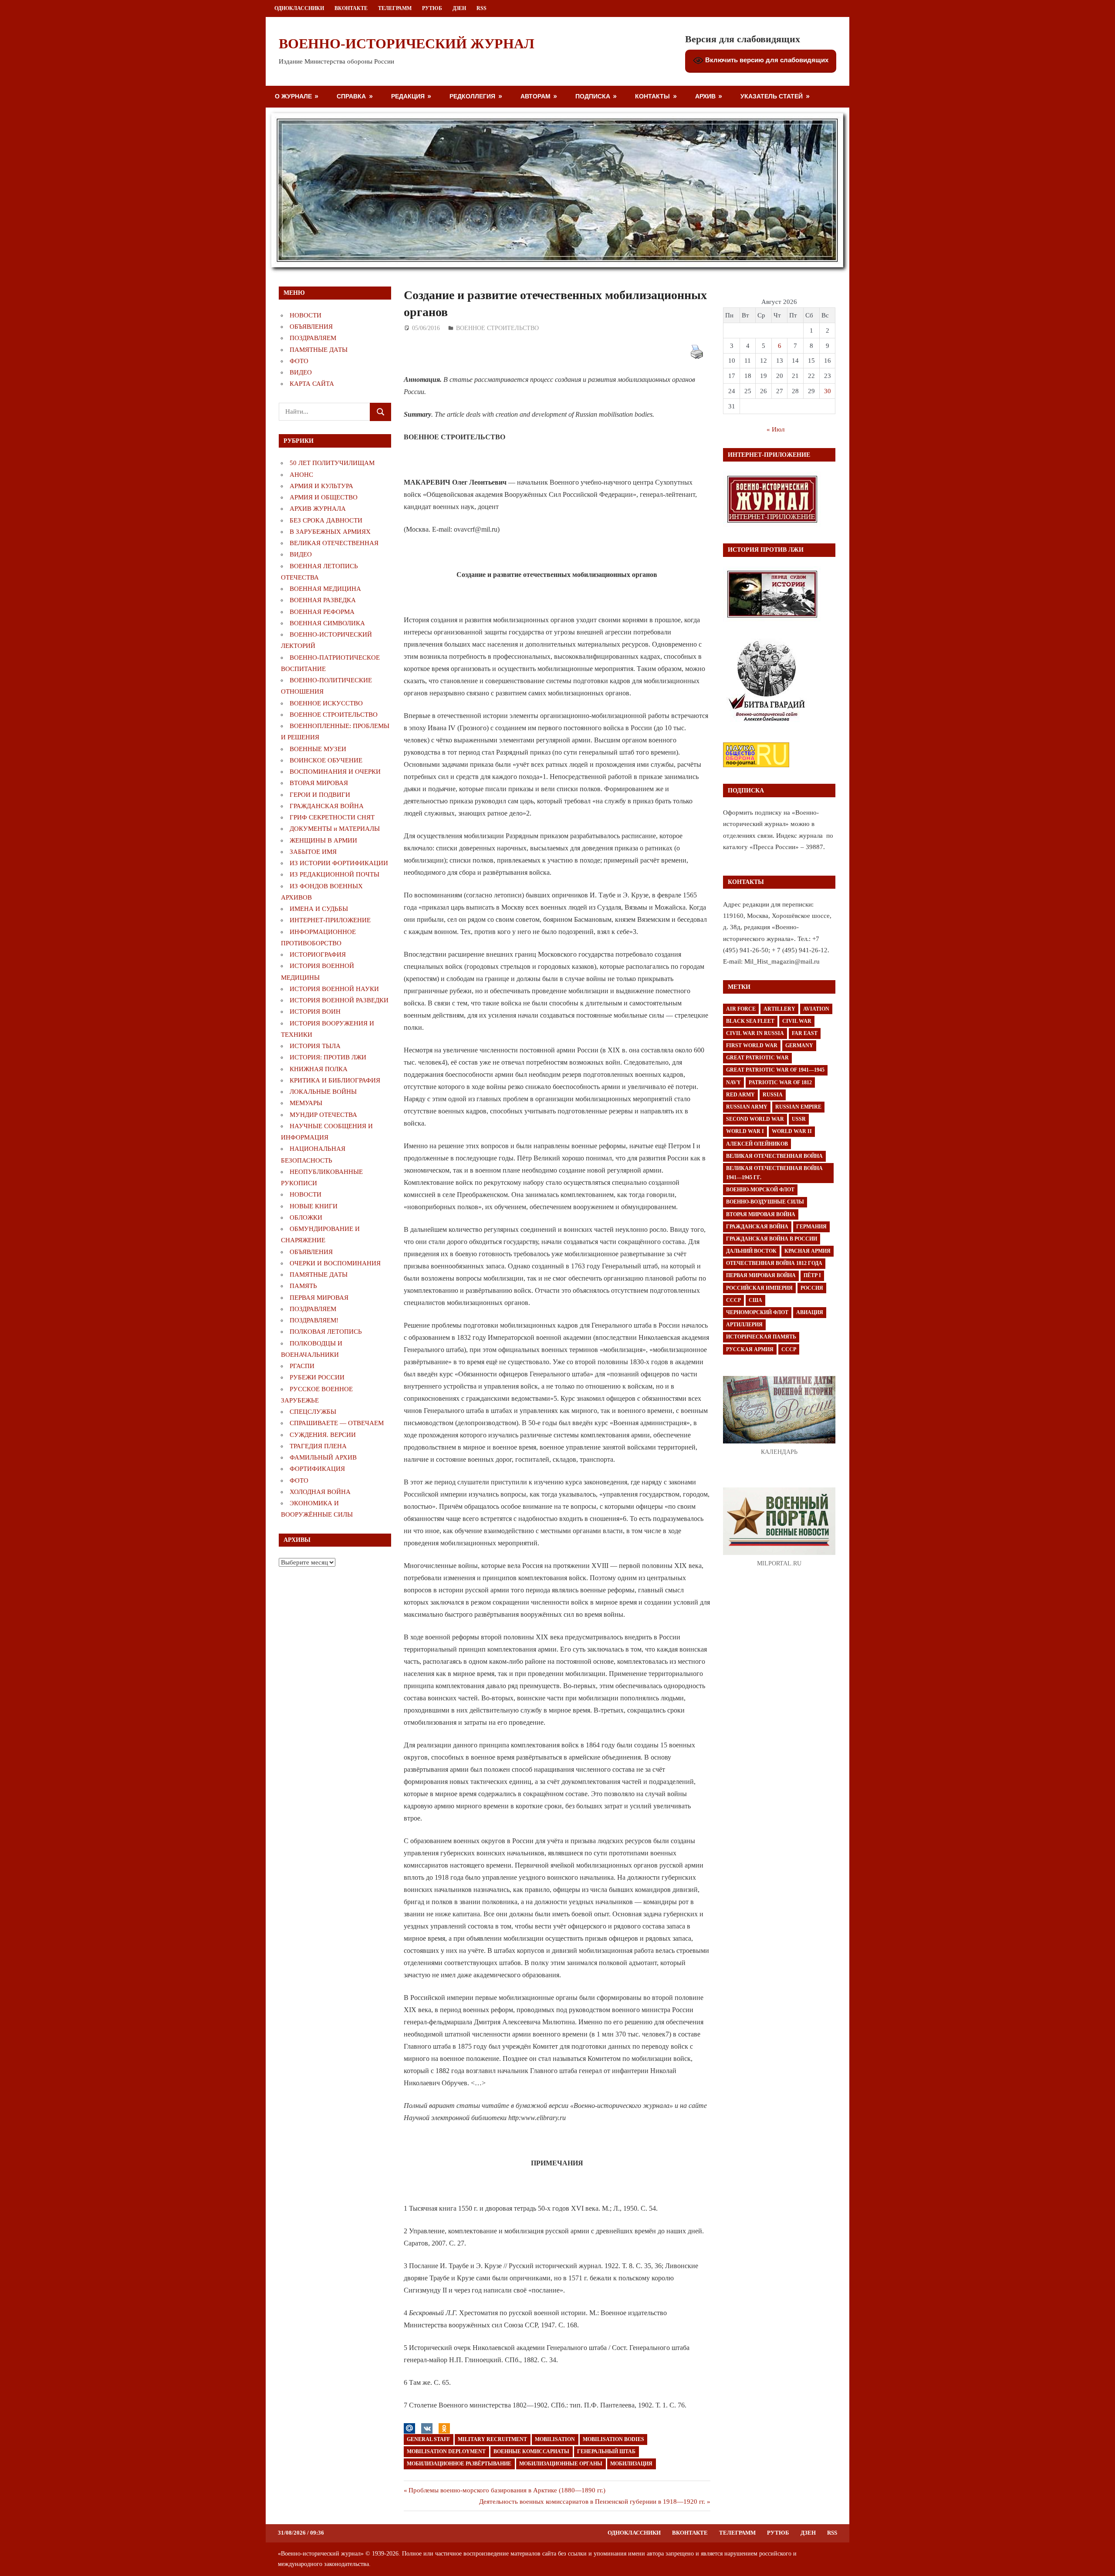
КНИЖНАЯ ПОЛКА (319, 1069)
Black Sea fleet (750, 1021)
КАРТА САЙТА (312, 384)
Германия (811, 1227)
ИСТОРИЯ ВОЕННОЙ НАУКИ (334, 989)
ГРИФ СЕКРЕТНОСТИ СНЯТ (332, 817)
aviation (816, 1009)
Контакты (652, 96)
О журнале (293, 96)
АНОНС (301, 475)
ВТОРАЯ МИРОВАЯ (319, 783)
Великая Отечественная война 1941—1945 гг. (774, 1173)
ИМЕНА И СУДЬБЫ (319, 909)
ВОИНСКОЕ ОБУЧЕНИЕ (326, 760)
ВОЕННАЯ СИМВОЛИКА (327, 623)
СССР (733, 1300)
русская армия (750, 1349)
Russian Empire (798, 1107)
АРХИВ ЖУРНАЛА (318, 509)
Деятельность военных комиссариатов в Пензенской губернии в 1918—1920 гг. (592, 2502)
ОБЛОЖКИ (306, 1217)
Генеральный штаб (606, 2451)
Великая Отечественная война (774, 1156)
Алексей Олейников (757, 1144)
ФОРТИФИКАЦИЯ (317, 1469)
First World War (752, 1045)
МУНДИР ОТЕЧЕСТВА (323, 1115)
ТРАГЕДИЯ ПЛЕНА (318, 1446)
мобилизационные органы (561, 2464)
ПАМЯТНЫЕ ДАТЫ (319, 350)
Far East (805, 1033)
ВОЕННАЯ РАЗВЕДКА (323, 600)
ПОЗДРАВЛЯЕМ (313, 338)
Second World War (755, 1119)
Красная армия (808, 1251)
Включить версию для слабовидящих (766, 60)
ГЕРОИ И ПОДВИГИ (320, 795)
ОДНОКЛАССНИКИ (299, 8)
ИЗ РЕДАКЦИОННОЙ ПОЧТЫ (334, 874)
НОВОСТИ (306, 315)
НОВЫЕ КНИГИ (314, 1206)
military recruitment (492, 2439)
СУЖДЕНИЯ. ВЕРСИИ (323, 1435)
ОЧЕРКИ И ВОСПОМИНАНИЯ (335, 1263)
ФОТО (299, 361)
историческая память (761, 1337)
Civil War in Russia (755, 1033)
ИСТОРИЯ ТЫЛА (315, 1046)
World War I (745, 1131)
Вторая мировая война (761, 1214)
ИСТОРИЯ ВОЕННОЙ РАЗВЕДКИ (339, 1000)
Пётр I (812, 1275)
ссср (789, 1349)
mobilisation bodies (613, 2439)
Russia (773, 1095)
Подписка (593, 96)
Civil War (797, 1021)
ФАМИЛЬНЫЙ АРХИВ (323, 1457)
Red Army (740, 1095)
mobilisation (555, 2439)
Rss (481, 8)
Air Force (741, 1009)
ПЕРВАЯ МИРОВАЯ (319, 1298)
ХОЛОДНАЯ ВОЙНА (320, 1492)
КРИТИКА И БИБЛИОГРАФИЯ (335, 1080)
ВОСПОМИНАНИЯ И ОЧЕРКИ (335, 772)
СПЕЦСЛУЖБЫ (313, 1412)
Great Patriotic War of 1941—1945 (775, 1070)
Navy (733, 1082)
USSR (799, 1119)
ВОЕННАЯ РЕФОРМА (322, 612)
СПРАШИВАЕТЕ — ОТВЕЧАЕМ (337, 1423)
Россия (812, 1288)
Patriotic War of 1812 (780, 1082)
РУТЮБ (432, 8)
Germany (799, 1045)
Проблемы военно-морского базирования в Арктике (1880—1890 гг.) (507, 2490)
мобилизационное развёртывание (459, 2464)
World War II (792, 1131)
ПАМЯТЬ (303, 1286)
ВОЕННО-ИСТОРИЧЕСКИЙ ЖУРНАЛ (407, 44)
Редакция (408, 96)
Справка (351, 96)
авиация (810, 1312)
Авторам (536, 96)
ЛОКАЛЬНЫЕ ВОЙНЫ (323, 1092)
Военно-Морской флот (760, 1190)
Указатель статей (772, 96)
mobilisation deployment (446, 2451)
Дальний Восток (751, 1251)
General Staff (428, 2439)
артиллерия (744, 1325)
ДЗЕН (459, 8)
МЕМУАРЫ (306, 1103)
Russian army (747, 1107)
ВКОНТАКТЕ (351, 8)
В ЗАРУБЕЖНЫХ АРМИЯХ (330, 532)
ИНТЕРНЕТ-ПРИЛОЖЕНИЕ (330, 920)
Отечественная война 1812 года (774, 1263)
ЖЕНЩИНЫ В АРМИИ (323, 840)
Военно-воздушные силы (765, 1202)
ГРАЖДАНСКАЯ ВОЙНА (327, 806)
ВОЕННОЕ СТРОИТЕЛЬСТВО (497, 328)
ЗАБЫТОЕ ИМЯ (313, 852)
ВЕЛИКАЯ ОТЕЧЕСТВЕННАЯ (334, 543)
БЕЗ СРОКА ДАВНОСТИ (326, 520)
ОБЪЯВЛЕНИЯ (311, 327)
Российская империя (759, 1288)
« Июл (775, 429)
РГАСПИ (302, 1366)
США (755, 1300)
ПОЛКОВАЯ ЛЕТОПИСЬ (326, 1332)
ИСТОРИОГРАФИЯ (318, 954)
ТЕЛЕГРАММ (395, 8)
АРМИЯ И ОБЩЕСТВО (324, 497)
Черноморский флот (757, 1312)
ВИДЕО (301, 372)
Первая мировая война (761, 1275)
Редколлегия (472, 96)
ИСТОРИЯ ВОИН (315, 1012)
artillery (779, 1009)
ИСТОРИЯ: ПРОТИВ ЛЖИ (328, 1057)
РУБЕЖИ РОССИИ (317, 1377)
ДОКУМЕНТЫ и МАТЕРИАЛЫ (335, 829)
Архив (705, 96)
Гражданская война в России (772, 1239)
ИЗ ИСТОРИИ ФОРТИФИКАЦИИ (339, 863)
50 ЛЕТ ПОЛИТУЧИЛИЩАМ (332, 463)
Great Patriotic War (757, 1058)
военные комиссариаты (531, 2451)
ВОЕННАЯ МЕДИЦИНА (325, 589)
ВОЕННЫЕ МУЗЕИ (318, 749)
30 (828, 391)
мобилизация (631, 2464)
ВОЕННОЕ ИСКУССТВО (326, 703)
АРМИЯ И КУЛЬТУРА (321, 486)
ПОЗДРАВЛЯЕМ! (314, 1320)
